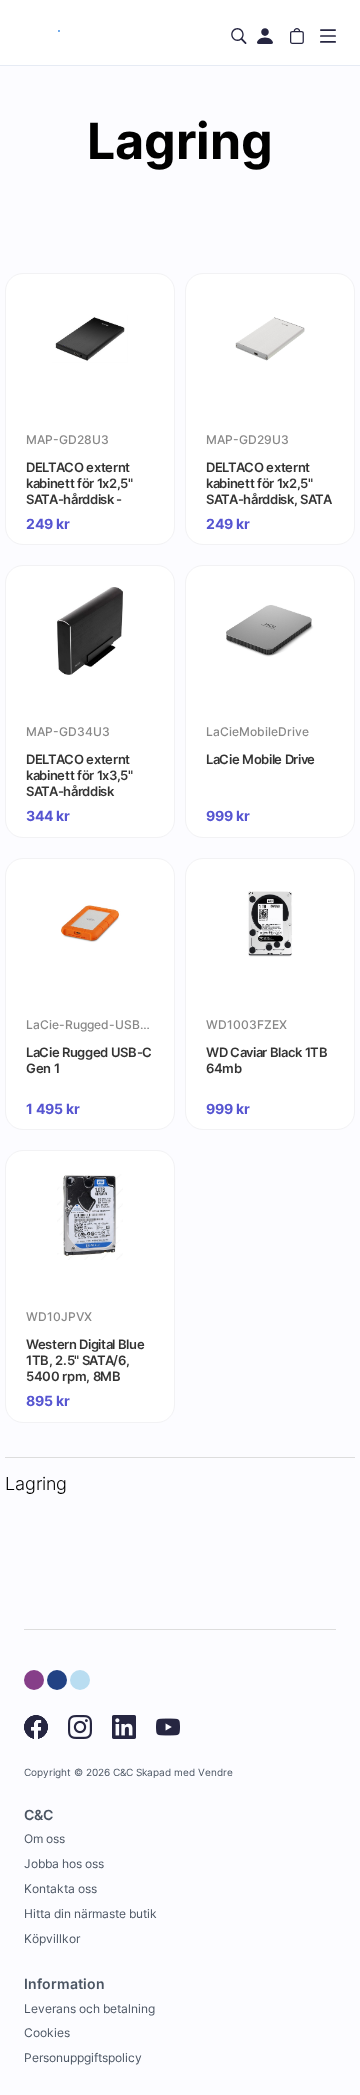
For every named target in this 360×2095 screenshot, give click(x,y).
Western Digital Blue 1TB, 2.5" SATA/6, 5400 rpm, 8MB (85, 1360)
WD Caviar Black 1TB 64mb (267, 1060)
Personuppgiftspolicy (83, 2057)
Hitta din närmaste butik (90, 1913)
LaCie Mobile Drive (260, 759)
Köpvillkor (52, 1938)
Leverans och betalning (89, 2008)
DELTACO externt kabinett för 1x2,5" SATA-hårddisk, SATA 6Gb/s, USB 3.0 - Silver (269, 483)
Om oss (44, 1838)
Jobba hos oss (64, 1863)
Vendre (215, 1772)
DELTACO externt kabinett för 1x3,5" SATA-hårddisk (79, 775)
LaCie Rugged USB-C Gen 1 (89, 1060)
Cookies (47, 2032)
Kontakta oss (60, 1888)
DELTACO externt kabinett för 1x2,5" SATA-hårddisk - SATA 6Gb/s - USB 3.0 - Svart (80, 483)
